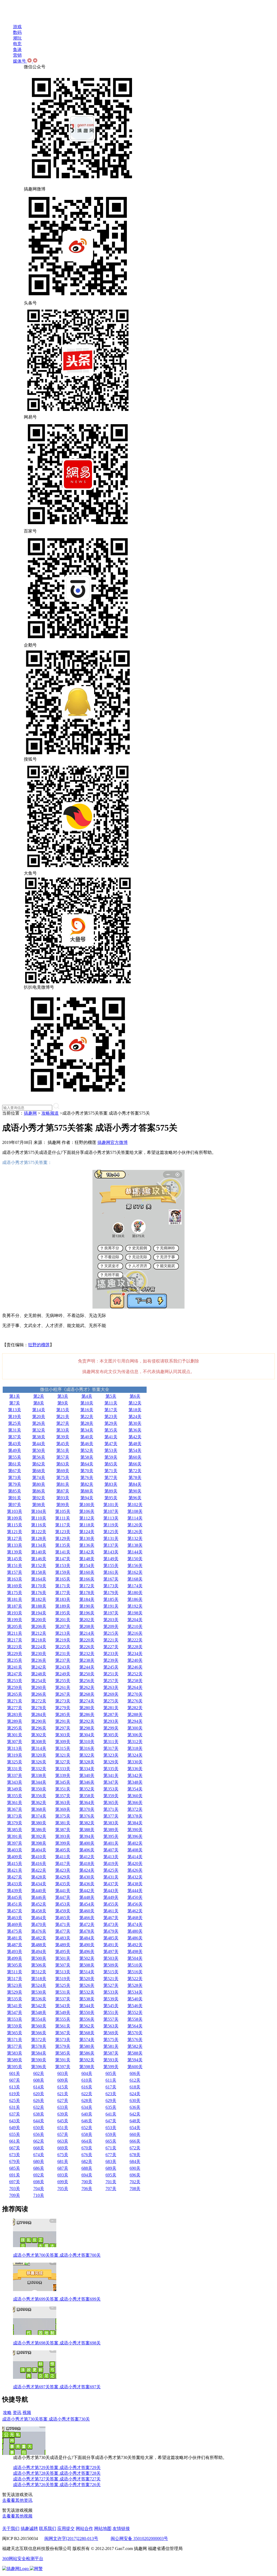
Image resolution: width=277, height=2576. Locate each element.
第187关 (15, 1606)
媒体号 (20, 61)
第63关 (63, 1464)
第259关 (15, 1687)
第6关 (135, 1396)
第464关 (39, 1918)
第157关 (15, 1572)
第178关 (87, 1593)
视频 (27, 2413)
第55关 (15, 1457)
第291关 (63, 1721)
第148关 (87, 1559)
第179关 (111, 1593)
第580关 (87, 2046)
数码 (17, 32)
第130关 (87, 1538)
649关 (15, 2128)
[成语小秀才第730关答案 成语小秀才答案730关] (24, 2453)
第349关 (15, 1789)
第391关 (15, 1836)
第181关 (15, 1599)
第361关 (15, 1803)
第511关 (15, 1972)
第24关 (135, 1417)
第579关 (63, 2046)
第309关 (63, 1742)
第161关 (111, 1572)
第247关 (15, 1674)
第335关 (111, 1769)
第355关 (15, 1796)
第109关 (15, 1518)
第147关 (63, 1559)
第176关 (39, 1593)
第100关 (87, 1505)
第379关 (15, 1823)
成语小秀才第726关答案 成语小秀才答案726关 (57, 2485)
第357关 (63, 1796)
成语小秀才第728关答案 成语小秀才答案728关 (57, 2473)
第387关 (63, 1830)
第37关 (15, 1437)
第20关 (39, 1417)
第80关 (39, 1484)
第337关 (15, 1775)
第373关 (15, 1816)
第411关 (63, 1857)
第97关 (15, 1505)
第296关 (39, 1728)
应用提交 (66, 2528)
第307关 (15, 1742)
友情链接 (121, 2528)
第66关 (135, 1464)
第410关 (39, 1857)
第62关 (39, 1464)
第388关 (87, 1830)
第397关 (15, 1843)
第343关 (15, 1782)
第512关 (39, 1972)
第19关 (15, 1417)
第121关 (15, 1532)
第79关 (15, 1484)
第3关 (63, 1396)
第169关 (15, 1586)
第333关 (63, 1769)
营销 (17, 55)
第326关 (39, 1762)
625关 (15, 2100)
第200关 (39, 1620)
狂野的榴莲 (39, 1345)
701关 (111, 2182)
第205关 (15, 1626)
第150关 (135, 1559)
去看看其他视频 (17, 2516)
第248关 (39, 1674)
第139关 (15, 1552)
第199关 (15, 1620)
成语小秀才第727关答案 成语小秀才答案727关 (57, 2479)
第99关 (63, 1505)
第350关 (39, 1789)
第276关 (135, 1701)
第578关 (39, 2046)
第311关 (111, 1742)
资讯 (17, 2413)
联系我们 (48, 2528)
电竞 (17, 44)
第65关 (111, 1464)
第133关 (15, 1545)
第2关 (39, 1396)
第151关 (15, 1566)
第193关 (15, 1613)
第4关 (87, 1396)
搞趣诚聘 (29, 2528)
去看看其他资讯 (17, 2500)
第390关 (135, 1830)
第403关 (15, 1850)
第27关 (63, 1423)
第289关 (15, 1721)
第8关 (39, 1403)
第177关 (63, 1593)
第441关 (63, 1891)
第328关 (87, 1762)
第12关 (135, 1403)
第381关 (63, 1823)
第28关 (87, 1423)
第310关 (87, 1742)
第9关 (63, 1403)
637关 (15, 2114)
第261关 (63, 1687)
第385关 (15, 1830)
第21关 (63, 1417)
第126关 (135, 1532)
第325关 (15, 1762)
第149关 (111, 1559)
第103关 (15, 1511)
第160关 (87, 1572)
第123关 (63, 1532)
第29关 (111, 1423)
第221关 (111, 1640)
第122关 (39, 1532)
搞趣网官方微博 (113, 1142)
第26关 (39, 1423)
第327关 (63, 1762)
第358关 (87, 1796)
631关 (15, 2107)
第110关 (39, 1518)
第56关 (39, 1457)
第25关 (15, 1423)
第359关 (111, 1796)
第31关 (15, 1430)
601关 (15, 2073)
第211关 (15, 1633)
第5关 (111, 1396)
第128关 (39, 1538)
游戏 (17, 27)
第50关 (39, 1450)
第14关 (39, 1410)
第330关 (135, 1762)
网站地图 (103, 2528)
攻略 (7, 2413)
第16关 (87, 1410)
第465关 (63, 1918)
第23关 (111, 1417)
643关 (15, 2121)
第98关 (39, 1505)
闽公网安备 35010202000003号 (139, 2538)
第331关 (15, 1769)
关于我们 (11, 2528)
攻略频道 (50, 1113)
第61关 (15, 1464)
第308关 (39, 1742)
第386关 (39, 1830)
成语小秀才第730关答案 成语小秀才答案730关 (46, 2419)
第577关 (15, 2046)
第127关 (15, 1538)
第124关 (87, 1532)
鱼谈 (17, 49)
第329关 (111, 1762)
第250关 (87, 1674)
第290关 (39, 1721)
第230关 (39, 1654)
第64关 (87, 1464)
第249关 (63, 1674)
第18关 (135, 1410)
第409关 (15, 1857)
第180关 (135, 1593)
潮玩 (17, 38)
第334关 (87, 1769)
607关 (15, 2080)
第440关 (39, 1891)
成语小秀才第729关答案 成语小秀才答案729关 (57, 2468)
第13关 (15, 1410)
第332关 (39, 1769)
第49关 (15, 1450)
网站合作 (84, 2528)
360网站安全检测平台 (23, 2559)
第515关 (111, 1972)
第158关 (39, 1572)
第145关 (15, 1559)
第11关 (111, 1403)
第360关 (135, 1796)
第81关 (63, 1484)
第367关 (15, 1809)
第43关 (15, 1444)
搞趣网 (30, 1113)
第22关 (87, 1417)
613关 (15, 2087)
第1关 (15, 1396)
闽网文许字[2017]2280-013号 (71, 2538)
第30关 (135, 1423)
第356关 (39, 1796)
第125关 (111, 1532)
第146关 (39, 1559)
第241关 (15, 1667)
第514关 (87, 1972)
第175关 (15, 1593)
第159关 (63, 1572)
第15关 (63, 1410)
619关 (15, 2094)
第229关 (15, 1654)
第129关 (63, 1538)
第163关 (15, 1579)
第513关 (63, 1972)
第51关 (63, 1450)
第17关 (111, 1410)
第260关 (39, 1687)
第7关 (15, 1403)
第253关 (15, 1681)
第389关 (111, 1830)
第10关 (87, 1403)
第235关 (15, 1660)
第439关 (15, 1891)
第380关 (39, 1823)
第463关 (15, 1918)
